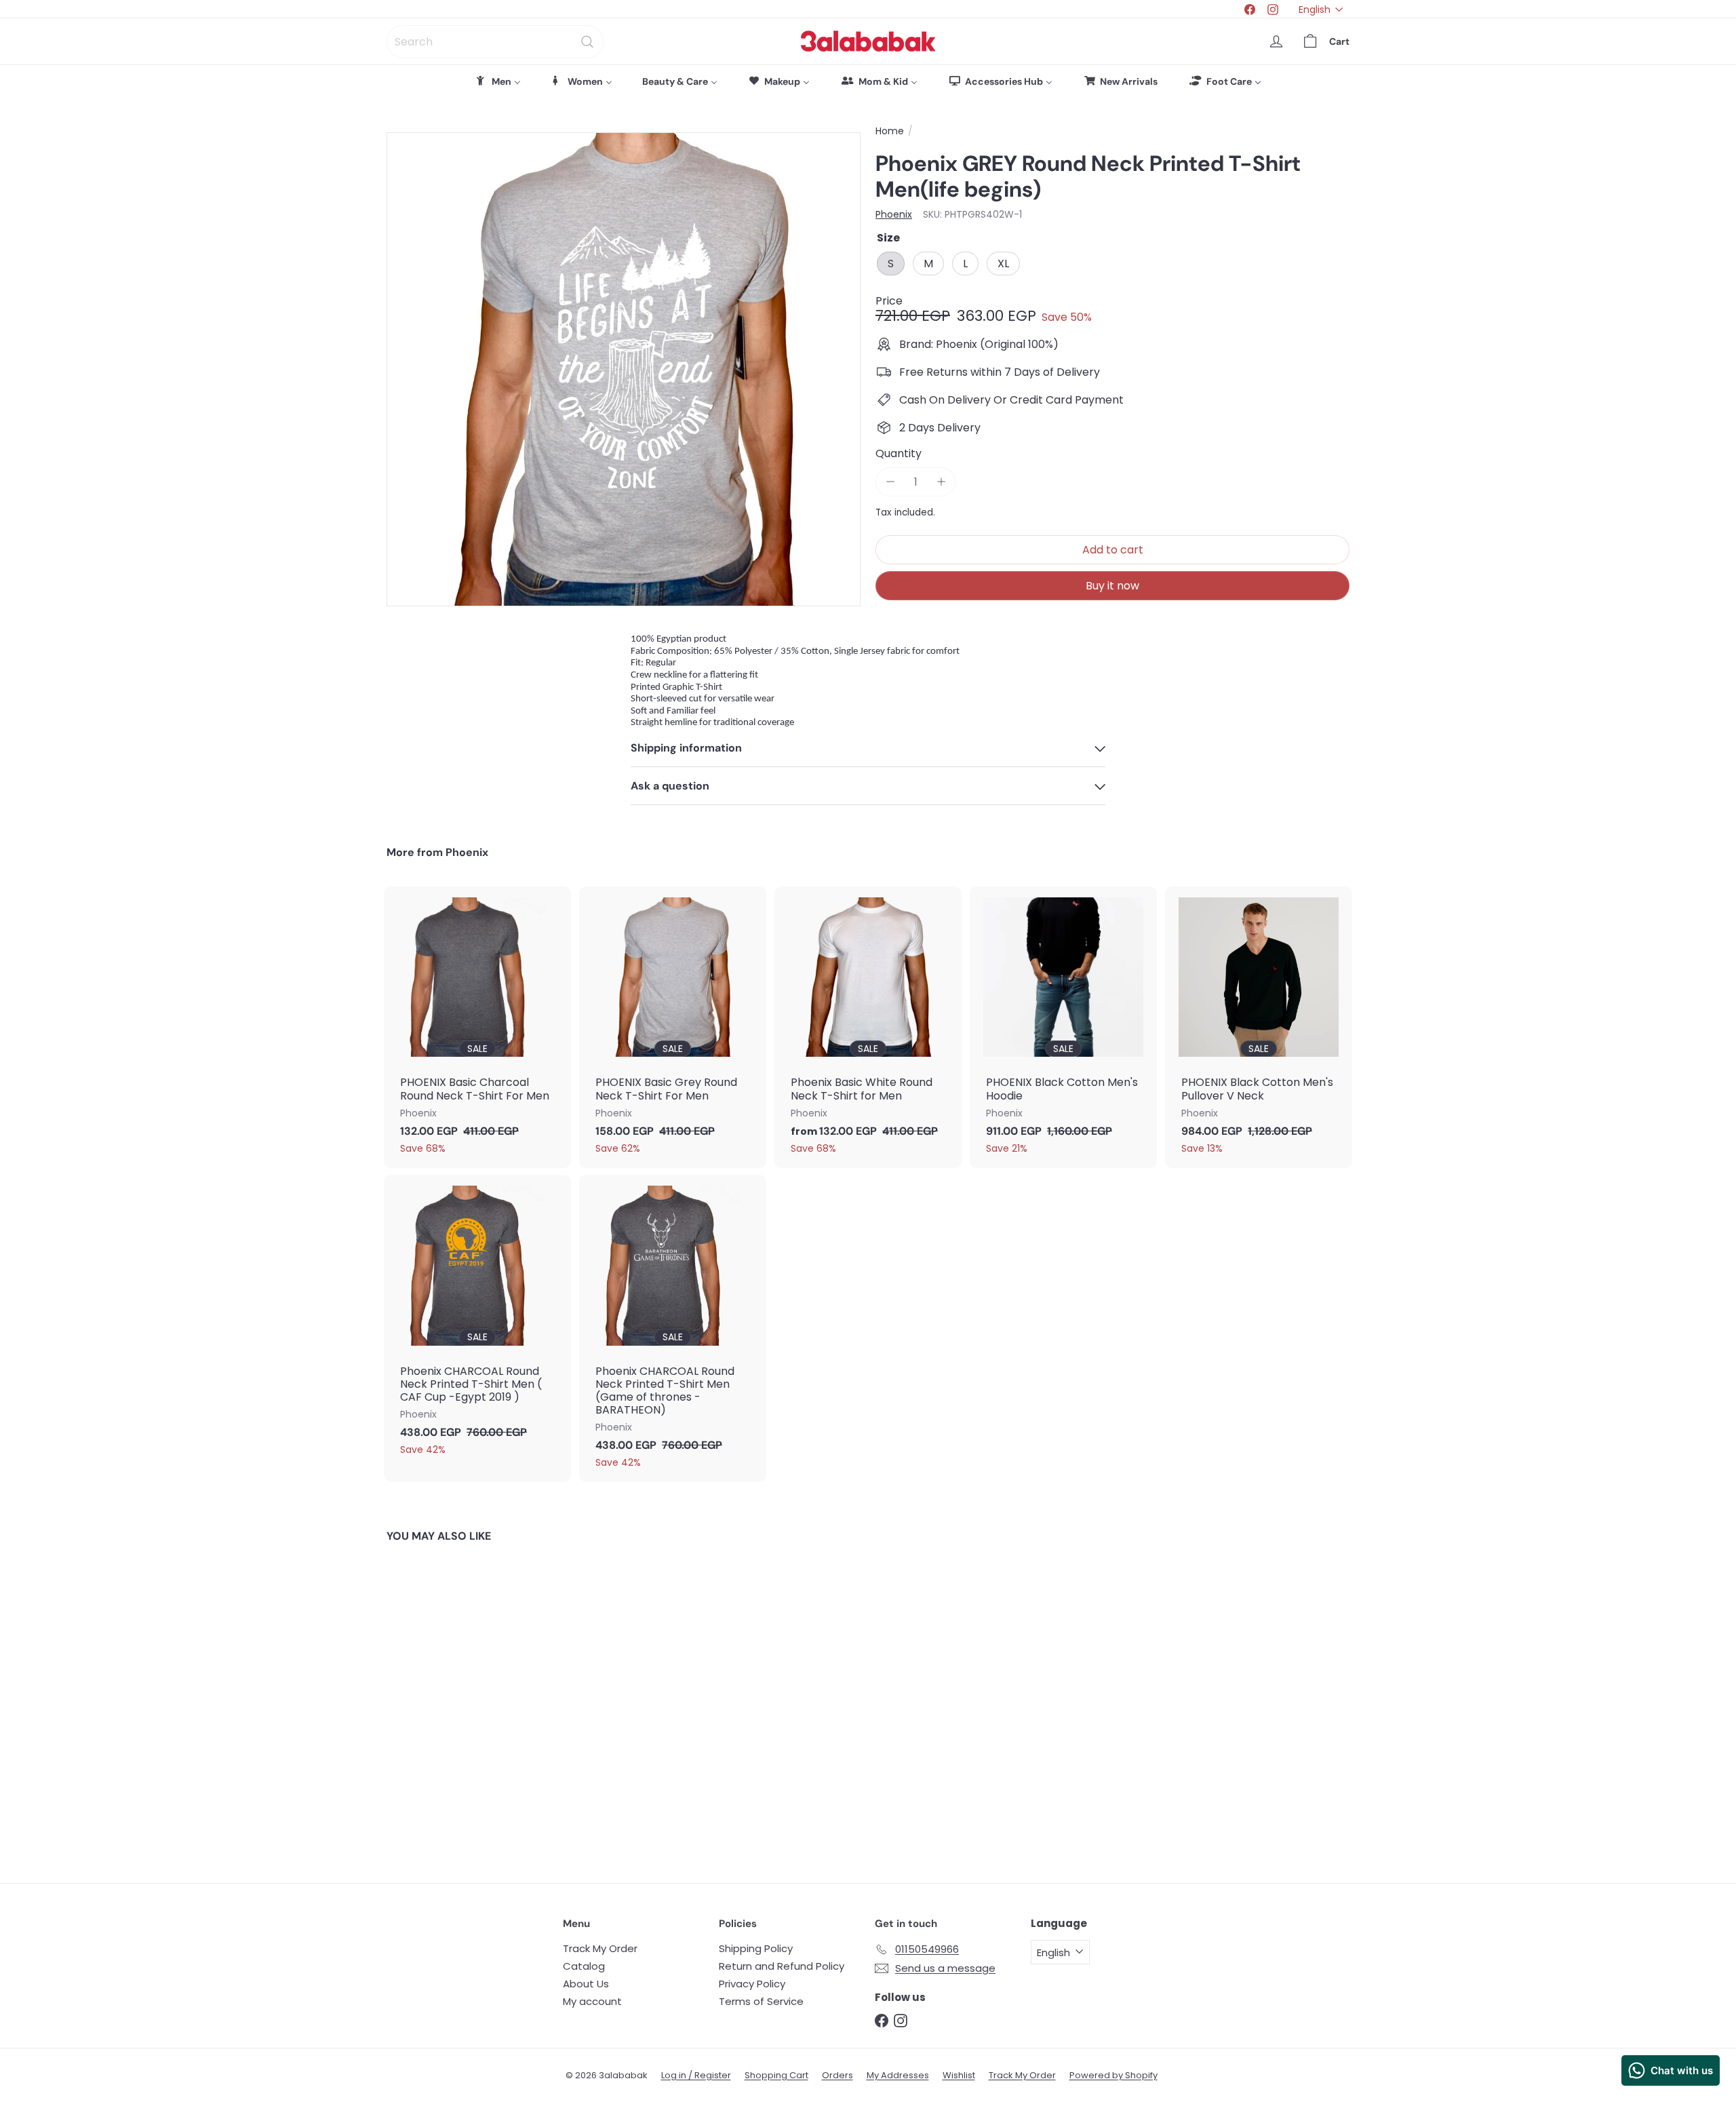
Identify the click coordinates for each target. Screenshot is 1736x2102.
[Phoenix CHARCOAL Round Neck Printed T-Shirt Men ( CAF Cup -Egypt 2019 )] (477, 1322)
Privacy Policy (752, 1984)
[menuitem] (498, 81)
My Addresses (898, 2075)
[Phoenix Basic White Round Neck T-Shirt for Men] (868, 1027)
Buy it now (1112, 586)
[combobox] (495, 42)
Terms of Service (761, 2001)
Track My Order (600, 1948)
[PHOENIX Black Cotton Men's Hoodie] (1063, 1027)
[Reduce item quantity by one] (890, 482)
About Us (586, 1984)
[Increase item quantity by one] (941, 482)
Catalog (584, 1966)
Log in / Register (696, 2075)
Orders (837, 2075)
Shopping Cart (776, 2075)
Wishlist (959, 2075)
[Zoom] (624, 369)
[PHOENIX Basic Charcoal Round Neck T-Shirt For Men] (477, 1027)
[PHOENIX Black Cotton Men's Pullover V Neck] (1259, 1027)
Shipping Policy (756, 1948)
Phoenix (467, 852)
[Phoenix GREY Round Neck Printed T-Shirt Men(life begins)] (461, 1702)
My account (592, 2001)
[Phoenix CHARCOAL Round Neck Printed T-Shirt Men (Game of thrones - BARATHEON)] (673, 1328)
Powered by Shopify (1113, 2075)
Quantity (899, 453)
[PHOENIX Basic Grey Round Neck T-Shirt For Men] (673, 1027)
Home (890, 131)
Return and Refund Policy (782, 1966)
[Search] (587, 42)
